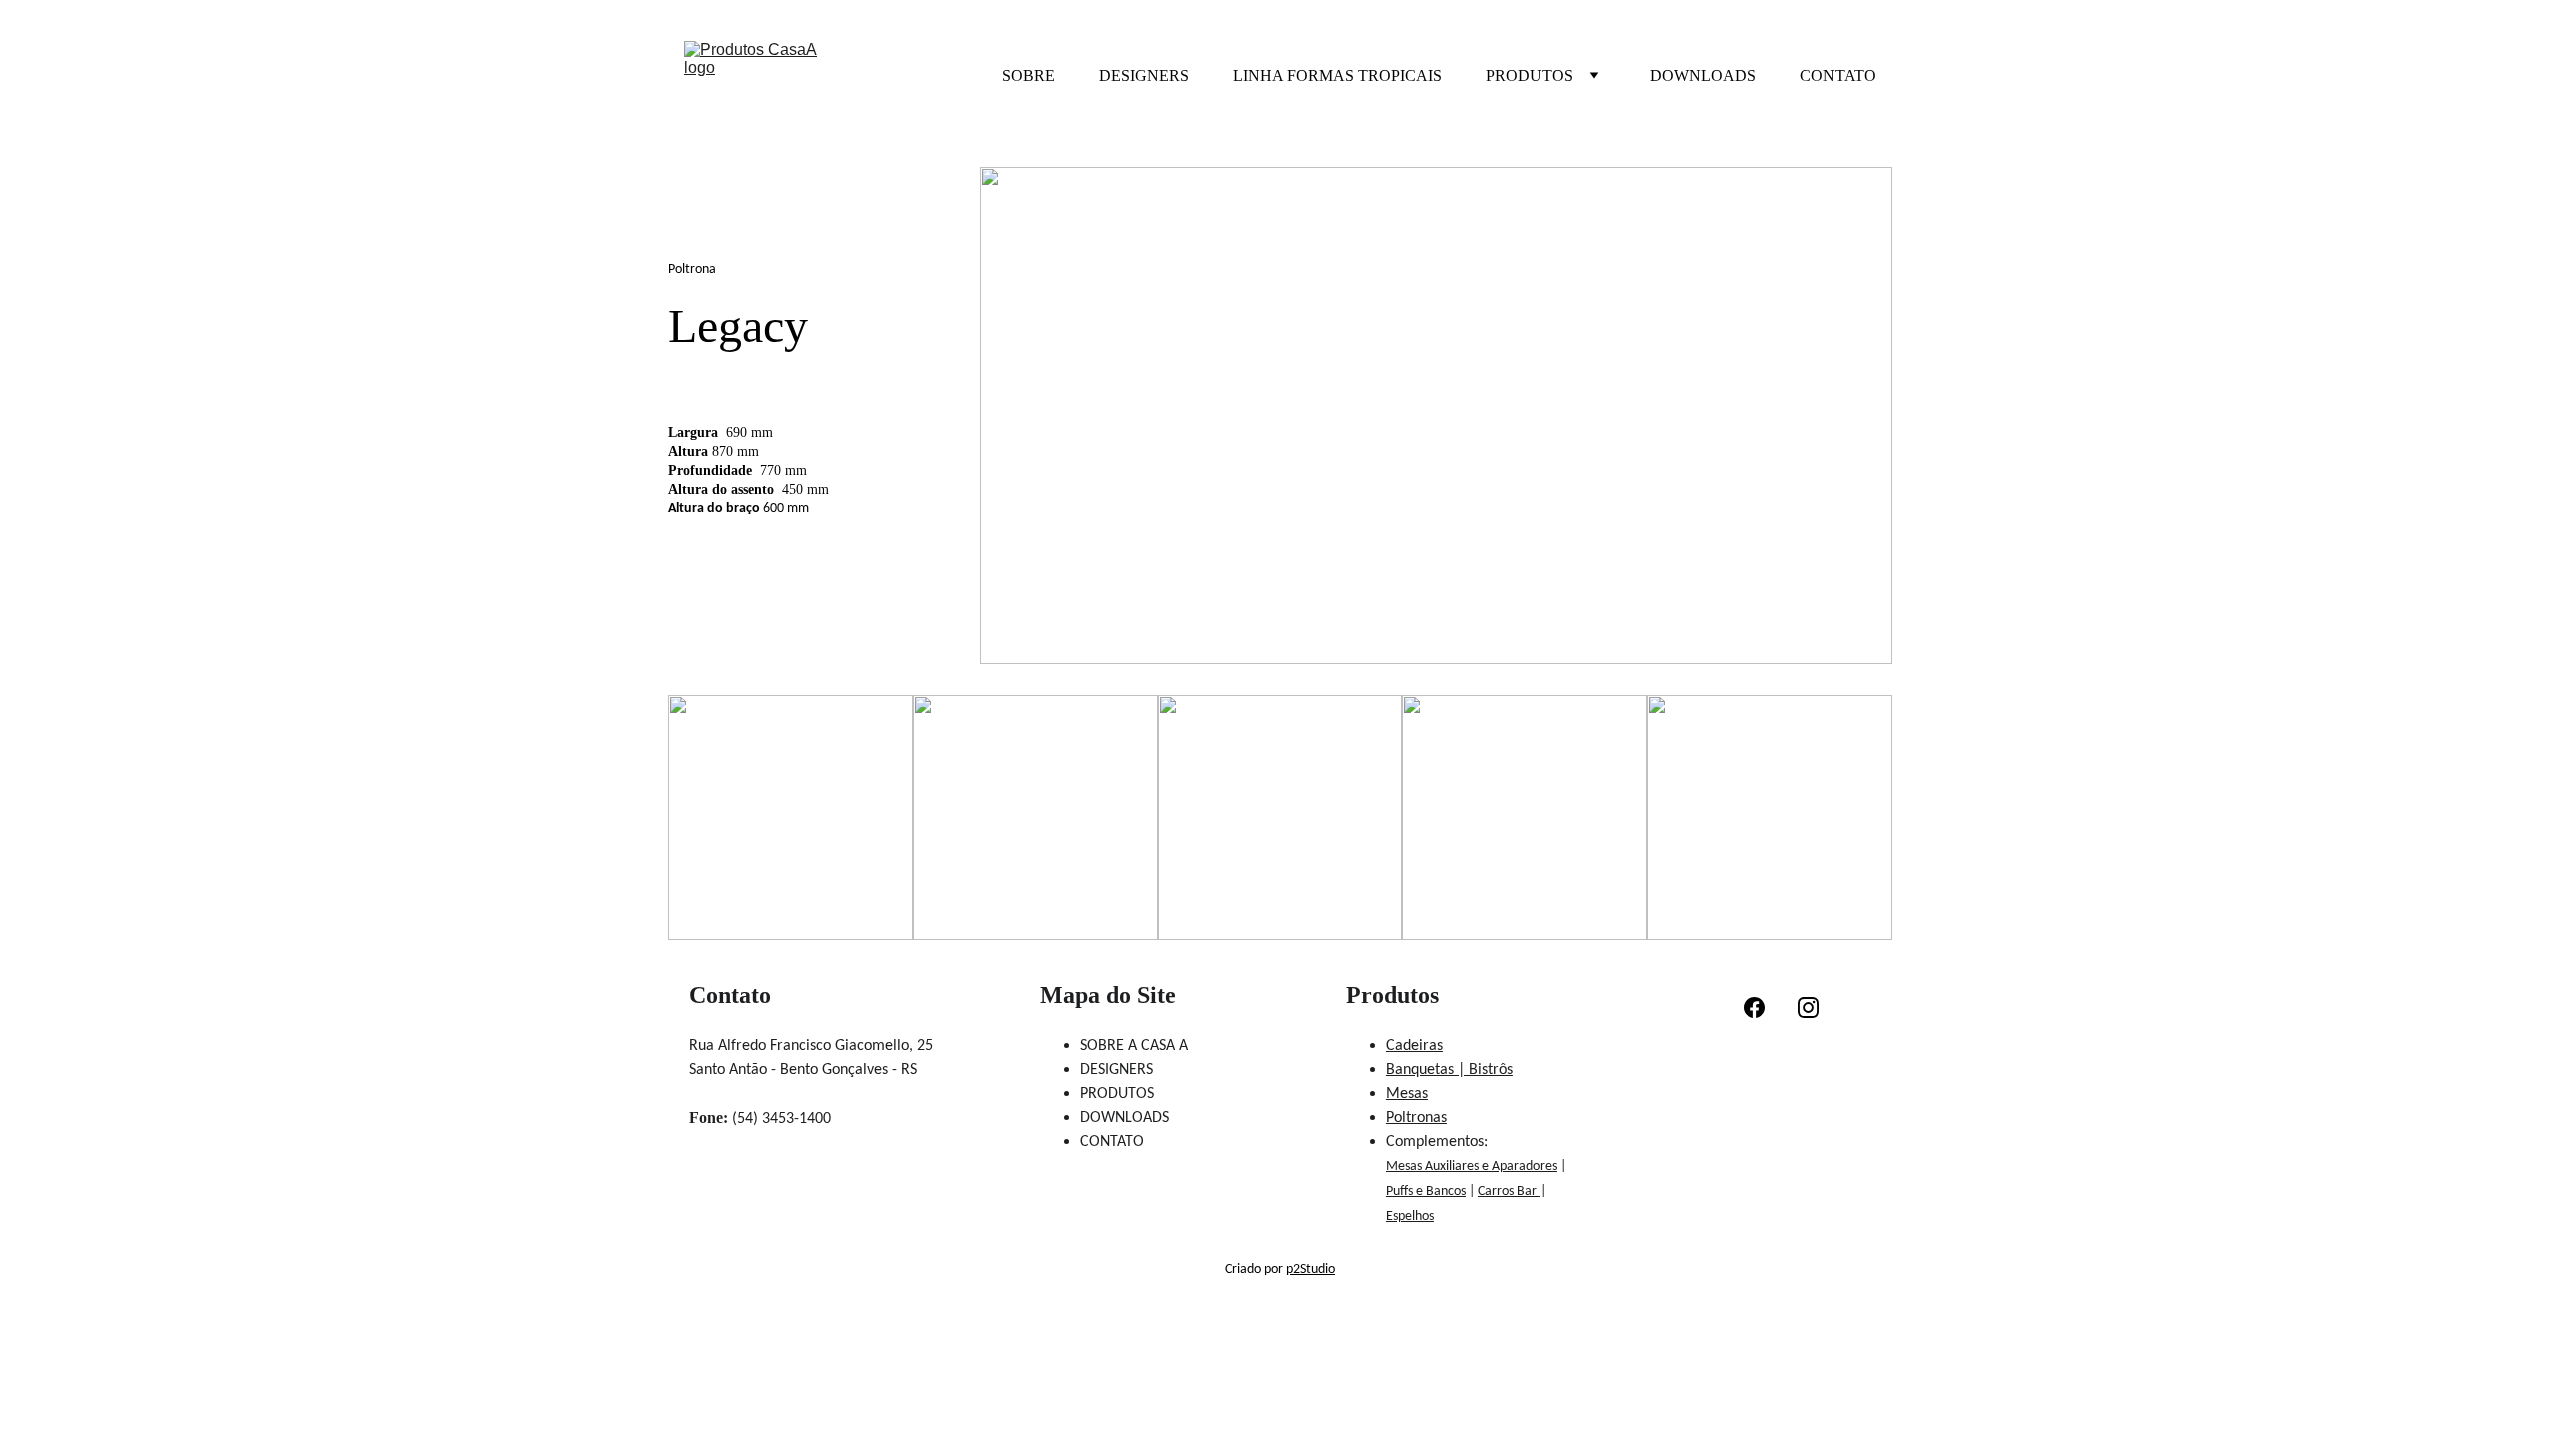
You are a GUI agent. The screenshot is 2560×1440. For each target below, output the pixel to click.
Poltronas (1416, 1118)
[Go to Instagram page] (1808, 1007)
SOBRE (1028, 75)
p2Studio (1310, 1269)
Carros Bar (1509, 1191)
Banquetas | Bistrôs (1449, 1070)
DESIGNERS (1144, 75)
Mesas (1407, 1094)
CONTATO (1838, 75)
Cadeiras (1414, 1046)
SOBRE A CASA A (1134, 1046)
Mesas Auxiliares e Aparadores (1471, 1166)
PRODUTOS (1529, 75)
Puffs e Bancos (1426, 1191)
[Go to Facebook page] (1754, 1007)
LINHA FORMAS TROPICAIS (1337, 75)
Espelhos (1410, 1216)
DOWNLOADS (1703, 75)
